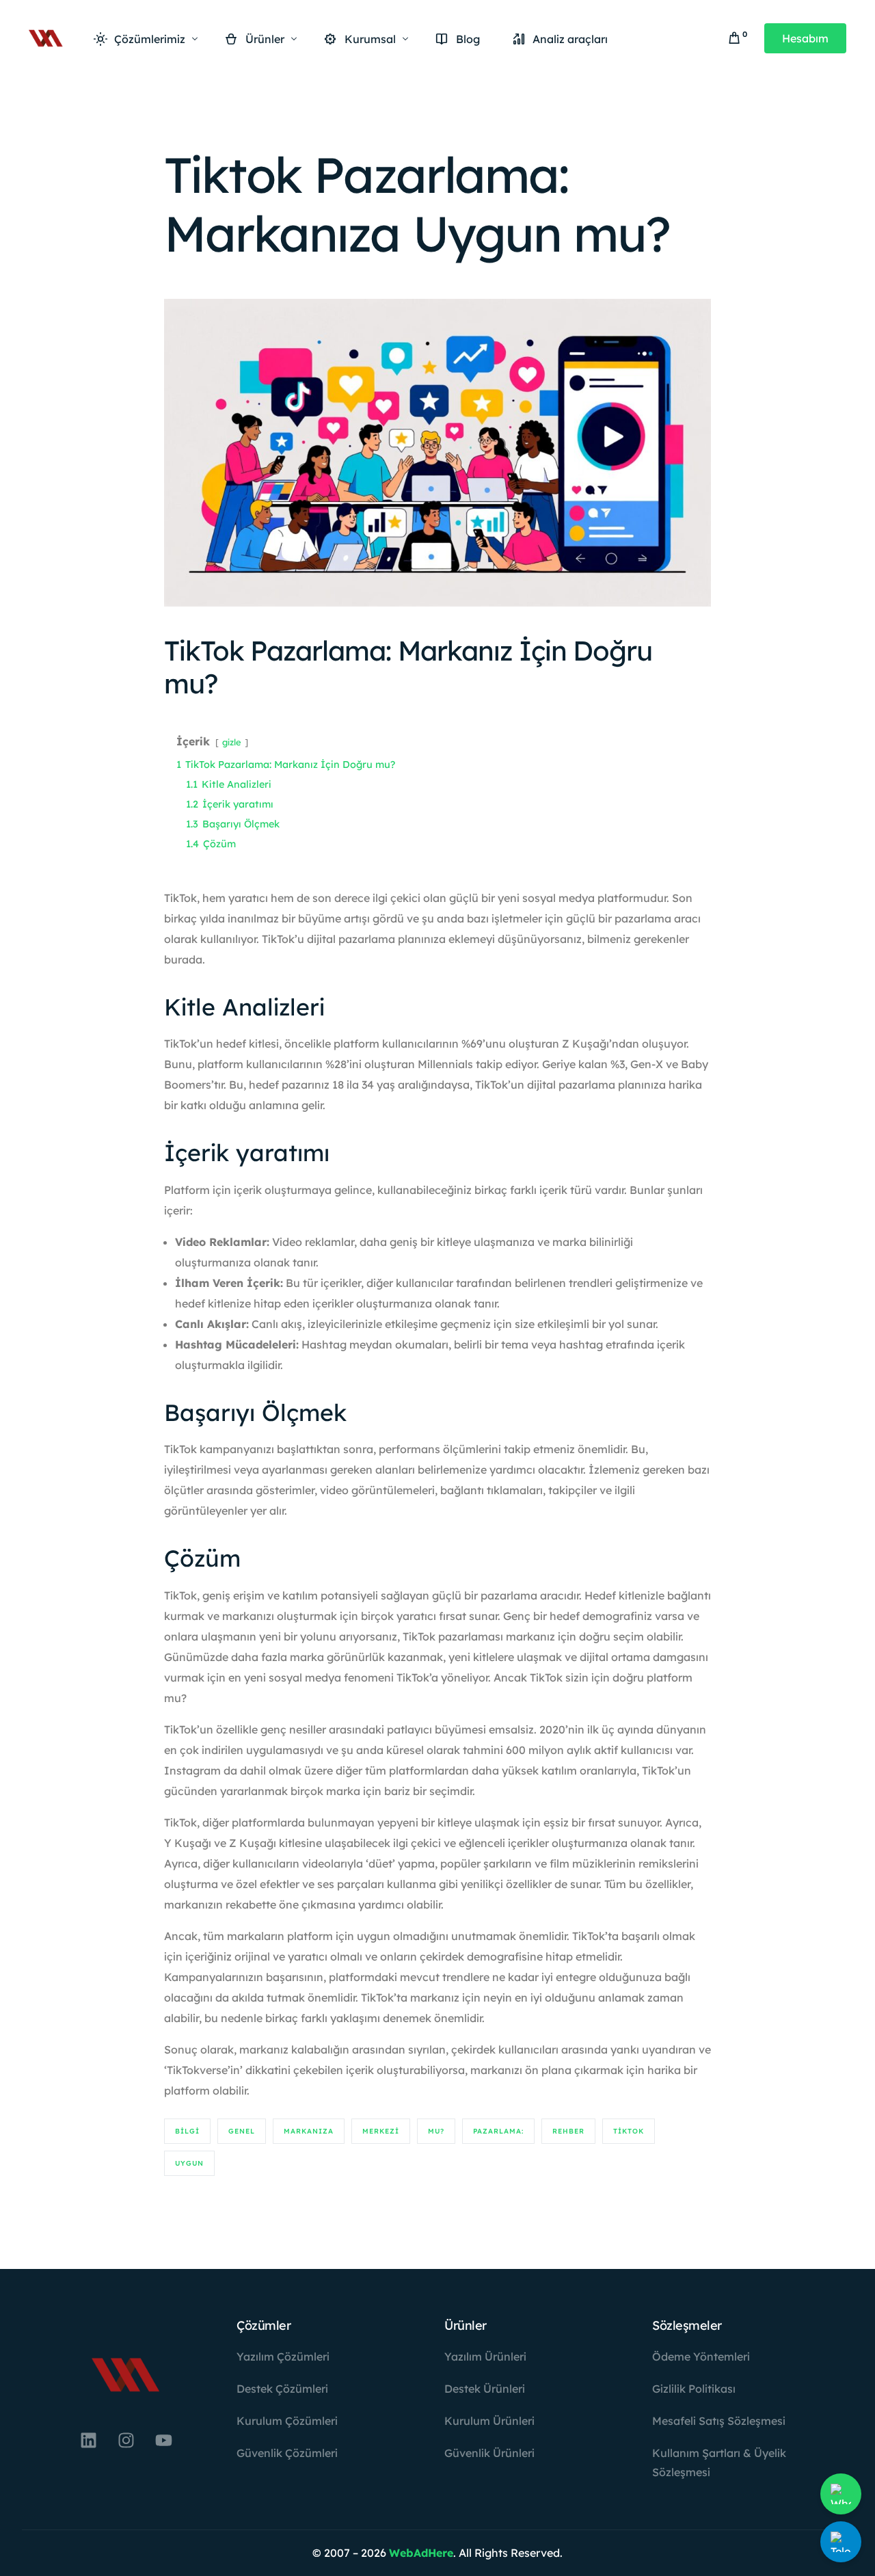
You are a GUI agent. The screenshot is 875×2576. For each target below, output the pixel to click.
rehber (568, 2131)
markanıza (309, 2131)
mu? (436, 2131)
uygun (189, 2163)
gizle (232, 742)
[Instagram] (126, 2440)
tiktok (629, 2131)
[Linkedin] (88, 2440)
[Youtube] (163, 2440)
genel (242, 2131)
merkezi (381, 2131)
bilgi (187, 2131)
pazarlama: (498, 2131)
